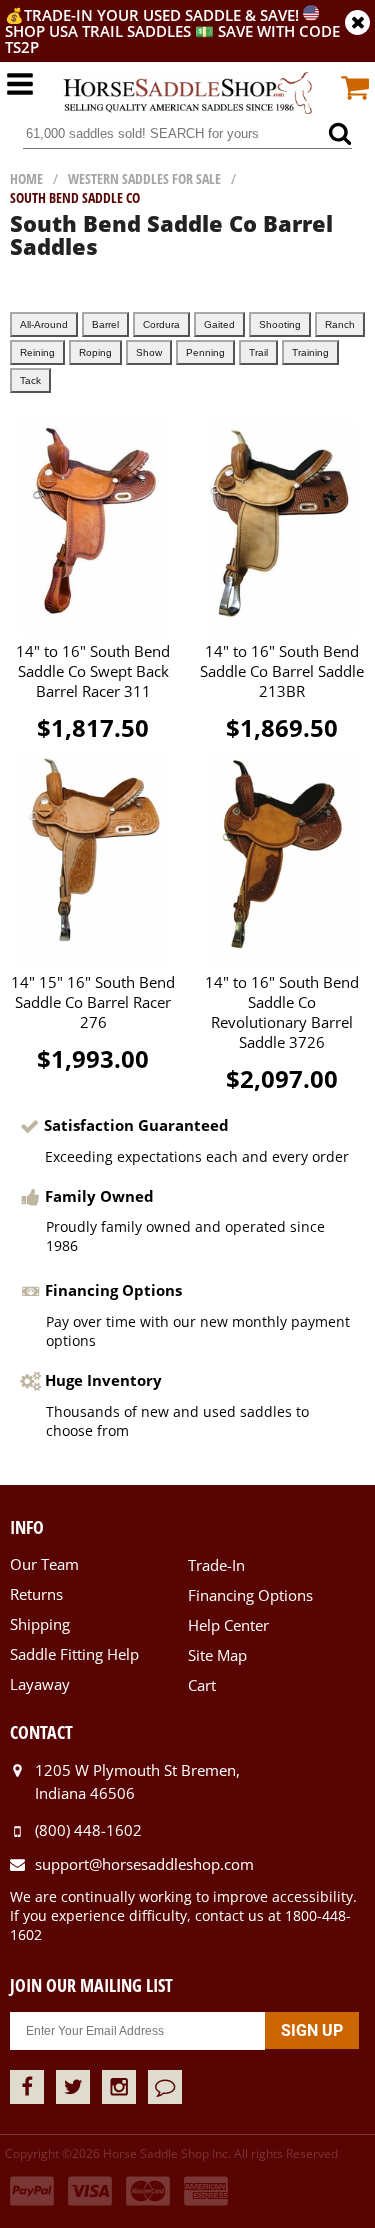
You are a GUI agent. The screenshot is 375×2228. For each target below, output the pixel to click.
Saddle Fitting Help (74, 1654)
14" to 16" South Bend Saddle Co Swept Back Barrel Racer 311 (93, 671)
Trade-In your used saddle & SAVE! (163, 15)
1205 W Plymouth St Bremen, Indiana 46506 (137, 1782)
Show (149, 352)
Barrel (105, 324)
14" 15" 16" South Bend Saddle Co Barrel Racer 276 (93, 1002)
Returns (36, 1594)
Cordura (161, 324)
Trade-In (216, 1565)
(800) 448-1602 (88, 1830)
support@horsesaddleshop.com (144, 1864)
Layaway (40, 1684)
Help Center (228, 1625)
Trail (258, 352)
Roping (95, 352)
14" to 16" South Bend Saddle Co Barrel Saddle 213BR (282, 671)
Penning (205, 352)
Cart (202, 1685)
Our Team (44, 1564)
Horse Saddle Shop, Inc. (188, 94)
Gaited (219, 324)
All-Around (44, 324)
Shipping (40, 1624)
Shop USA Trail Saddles (98, 31)
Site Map (217, 1655)
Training (310, 352)
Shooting (280, 324)
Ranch (340, 324)
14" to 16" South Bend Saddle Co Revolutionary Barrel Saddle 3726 (282, 1012)
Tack (30, 380)
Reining (37, 352)
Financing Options (250, 1595)
